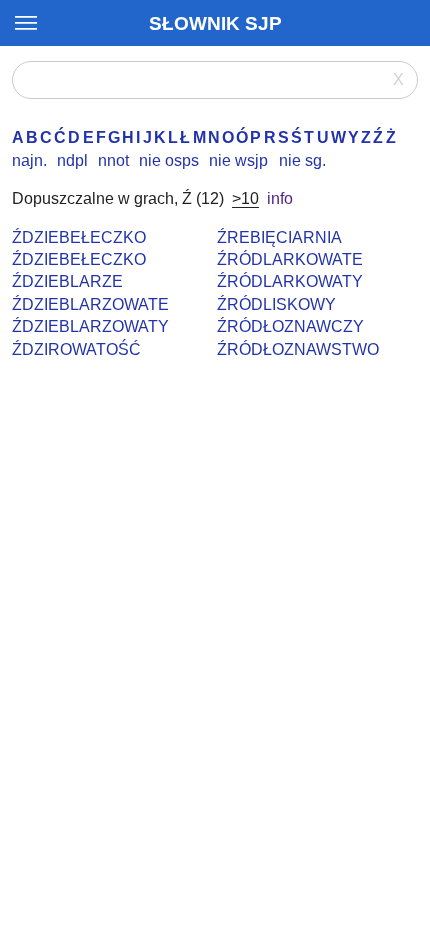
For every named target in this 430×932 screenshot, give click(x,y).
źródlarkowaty (290, 281)
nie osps (169, 160)
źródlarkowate (290, 259)
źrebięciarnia (279, 237)
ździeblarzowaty (90, 326)
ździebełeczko (79, 237)
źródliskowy (276, 304)
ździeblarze (67, 281)
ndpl (72, 160)
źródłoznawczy (290, 326)
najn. (29, 160)
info (280, 198)
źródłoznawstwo (298, 349)
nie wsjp (238, 160)
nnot (113, 160)
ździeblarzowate (90, 304)
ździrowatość (76, 349)
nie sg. (302, 160)
